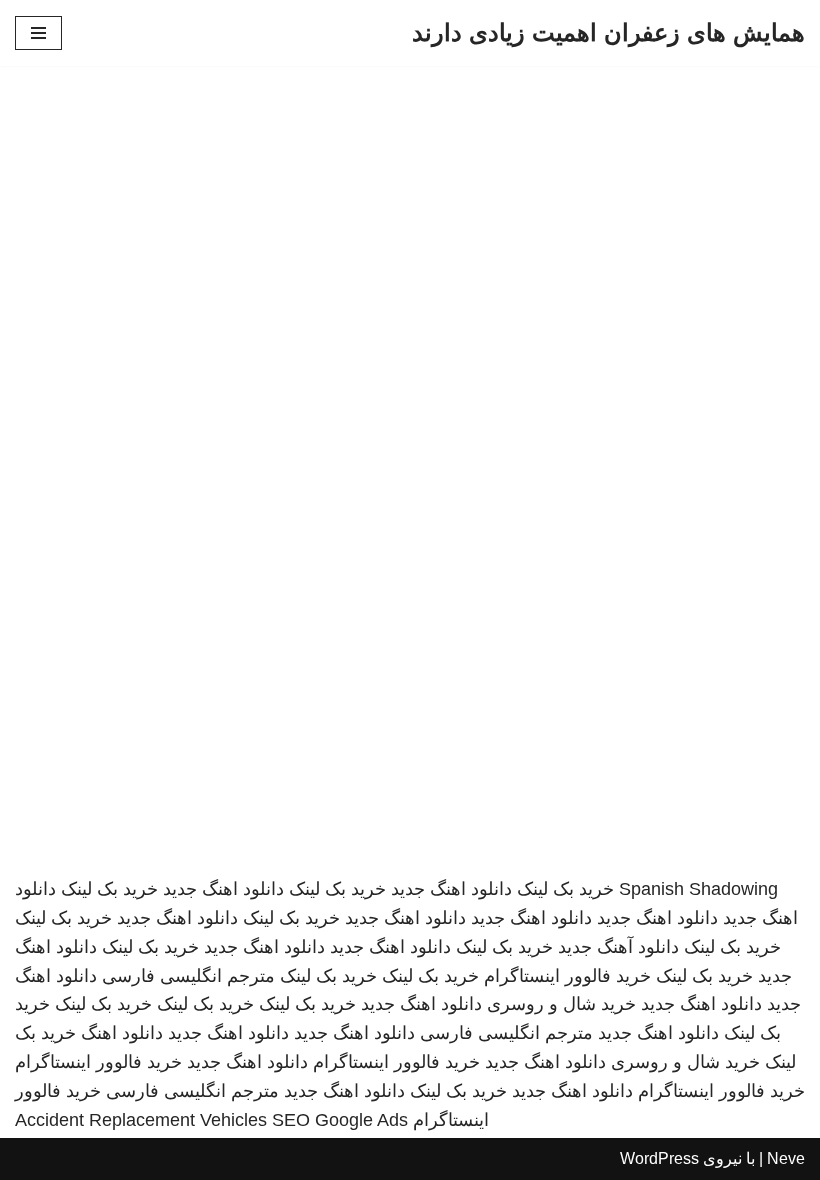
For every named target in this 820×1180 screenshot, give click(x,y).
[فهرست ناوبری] (38, 33)
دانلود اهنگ (122, 1033)
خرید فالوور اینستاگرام (567, 976)
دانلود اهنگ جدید (451, 889)
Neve (786, 1158)
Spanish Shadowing (698, 889)
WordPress (659, 1158)
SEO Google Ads (340, 1120)
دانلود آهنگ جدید (618, 947)
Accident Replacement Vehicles (141, 1120)
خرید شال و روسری (561, 1004)
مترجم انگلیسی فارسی (188, 976)
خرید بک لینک (565, 889)
